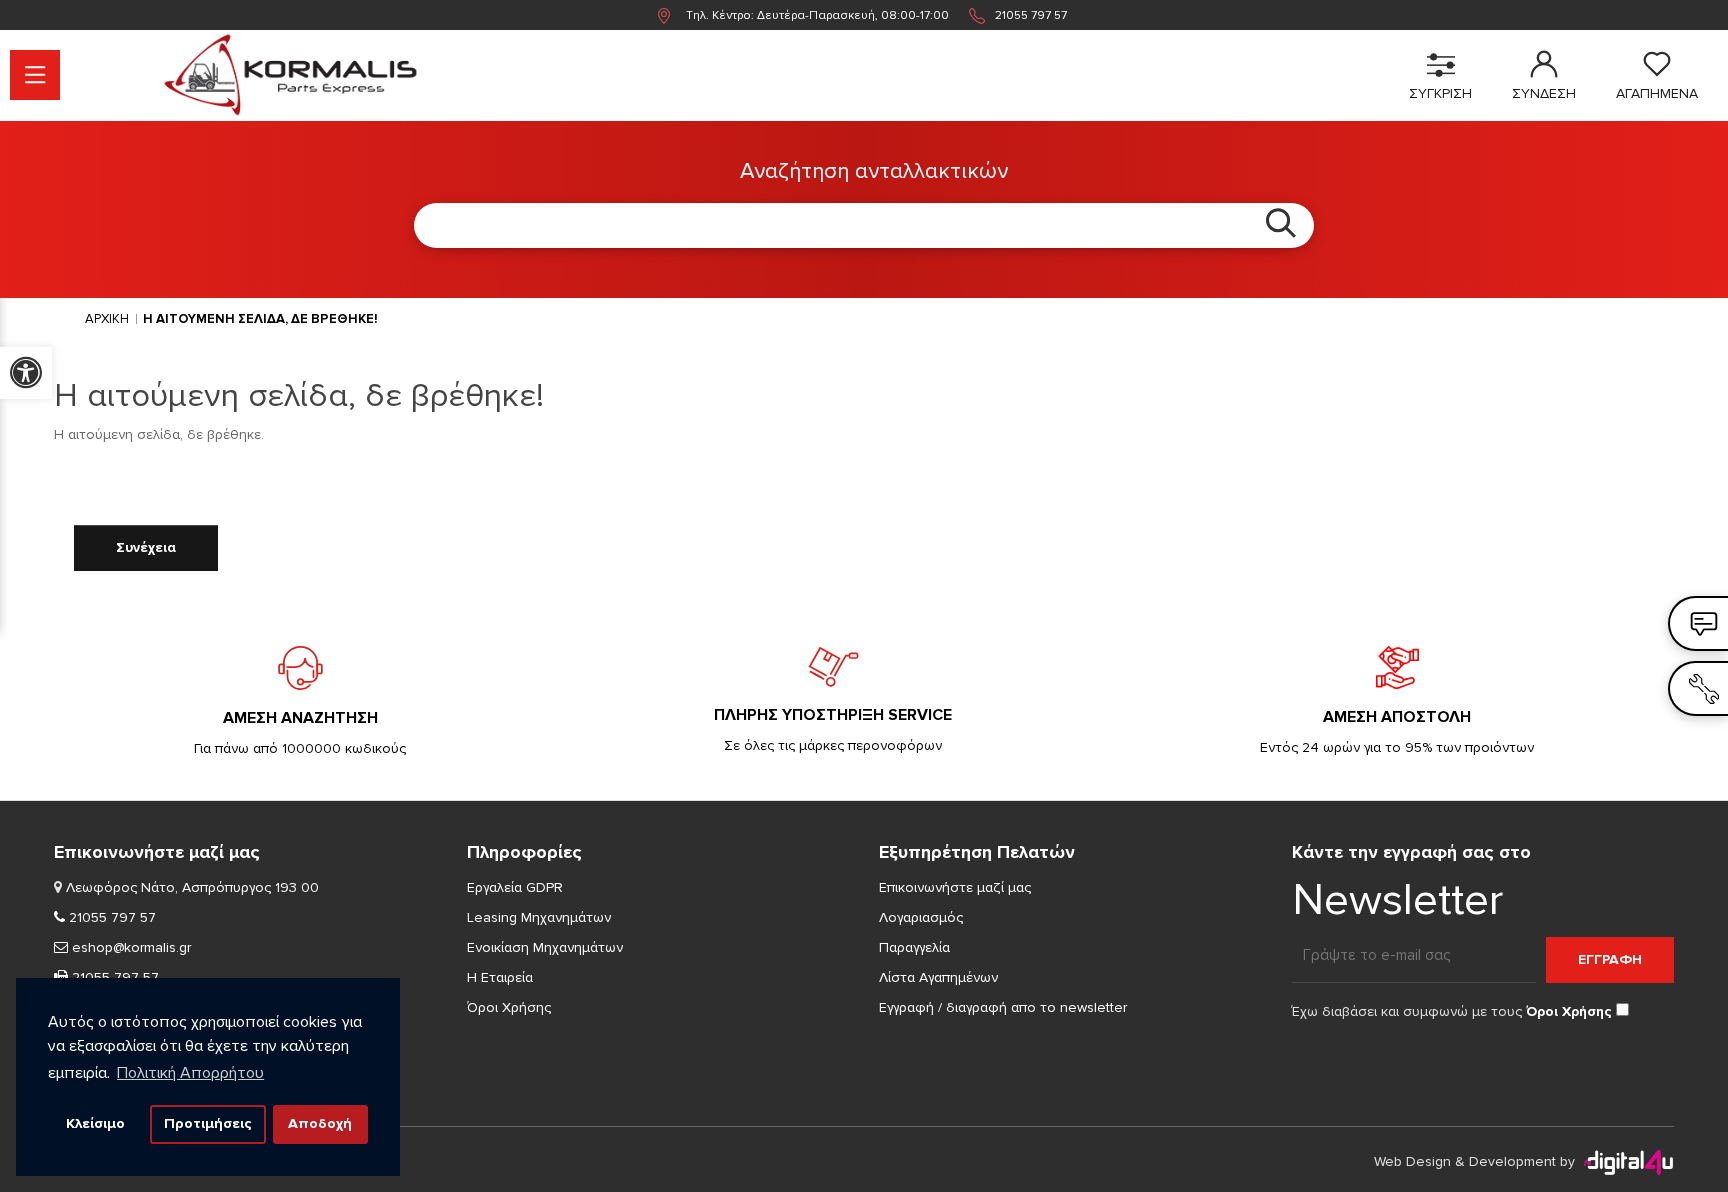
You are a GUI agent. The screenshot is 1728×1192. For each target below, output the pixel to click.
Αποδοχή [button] (320, 1123)
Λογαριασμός (921, 917)
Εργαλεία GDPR (515, 887)
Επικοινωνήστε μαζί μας (955, 887)
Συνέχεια (146, 547)
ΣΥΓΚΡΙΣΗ (1440, 93)
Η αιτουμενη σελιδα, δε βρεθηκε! (260, 319)
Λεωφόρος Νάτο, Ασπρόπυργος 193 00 (192, 887)
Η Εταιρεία (500, 977)
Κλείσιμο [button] (95, 1123)
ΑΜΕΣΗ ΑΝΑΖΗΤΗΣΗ (300, 718)
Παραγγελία (914, 947)
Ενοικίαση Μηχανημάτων (545, 947)
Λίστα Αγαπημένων (938, 977)
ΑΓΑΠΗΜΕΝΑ (1657, 93)
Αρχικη (107, 319)
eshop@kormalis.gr (129, 947)
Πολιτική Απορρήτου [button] (190, 1073)
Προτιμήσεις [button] (208, 1123)
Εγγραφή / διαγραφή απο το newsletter (1003, 1007)
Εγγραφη (1610, 959)
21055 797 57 (1031, 15)
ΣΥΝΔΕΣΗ (1544, 93)
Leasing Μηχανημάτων (539, 917)
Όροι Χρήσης (509, 1007)
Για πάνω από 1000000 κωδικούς (300, 748)
